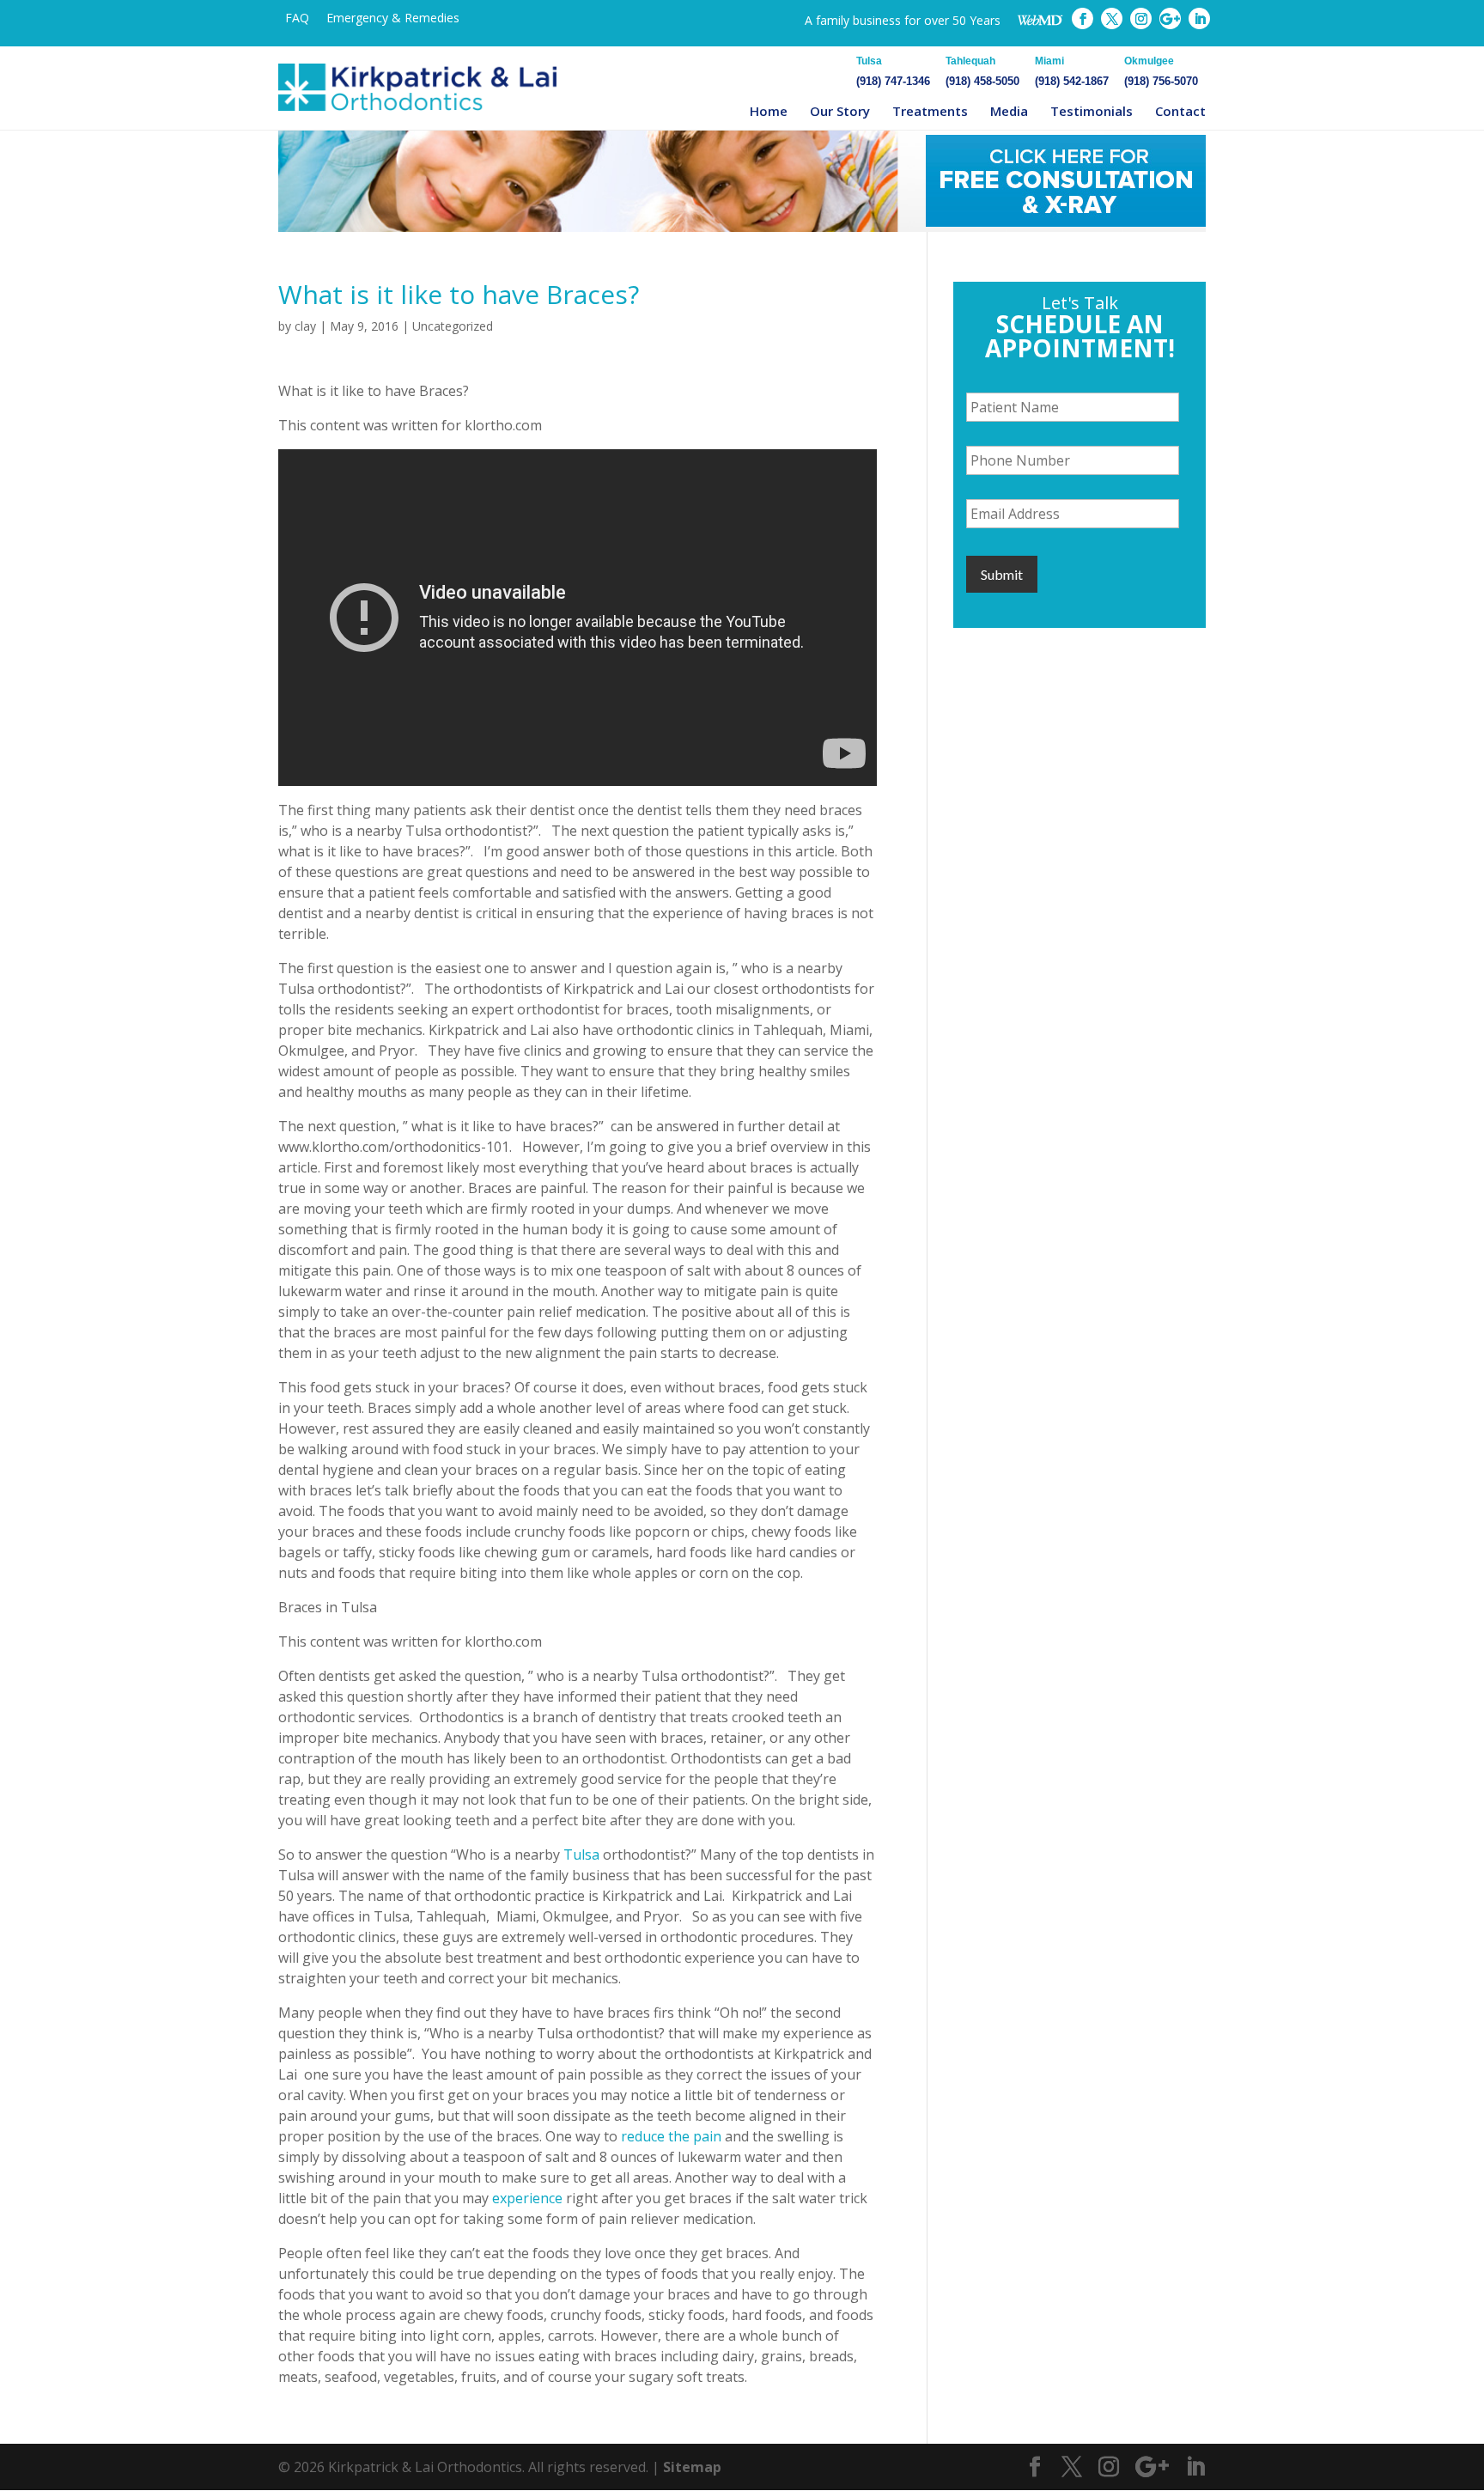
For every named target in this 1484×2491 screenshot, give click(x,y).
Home (769, 111)
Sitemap (692, 2467)
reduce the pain (671, 2136)
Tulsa (581, 1855)
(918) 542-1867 (1072, 71)
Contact (1180, 111)
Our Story (840, 111)
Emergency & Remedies (393, 18)
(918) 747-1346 (893, 71)
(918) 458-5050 (982, 71)
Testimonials (1092, 111)
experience (527, 2198)
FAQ (297, 18)
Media (1009, 111)
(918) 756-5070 (1161, 71)
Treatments (930, 111)
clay (305, 326)
